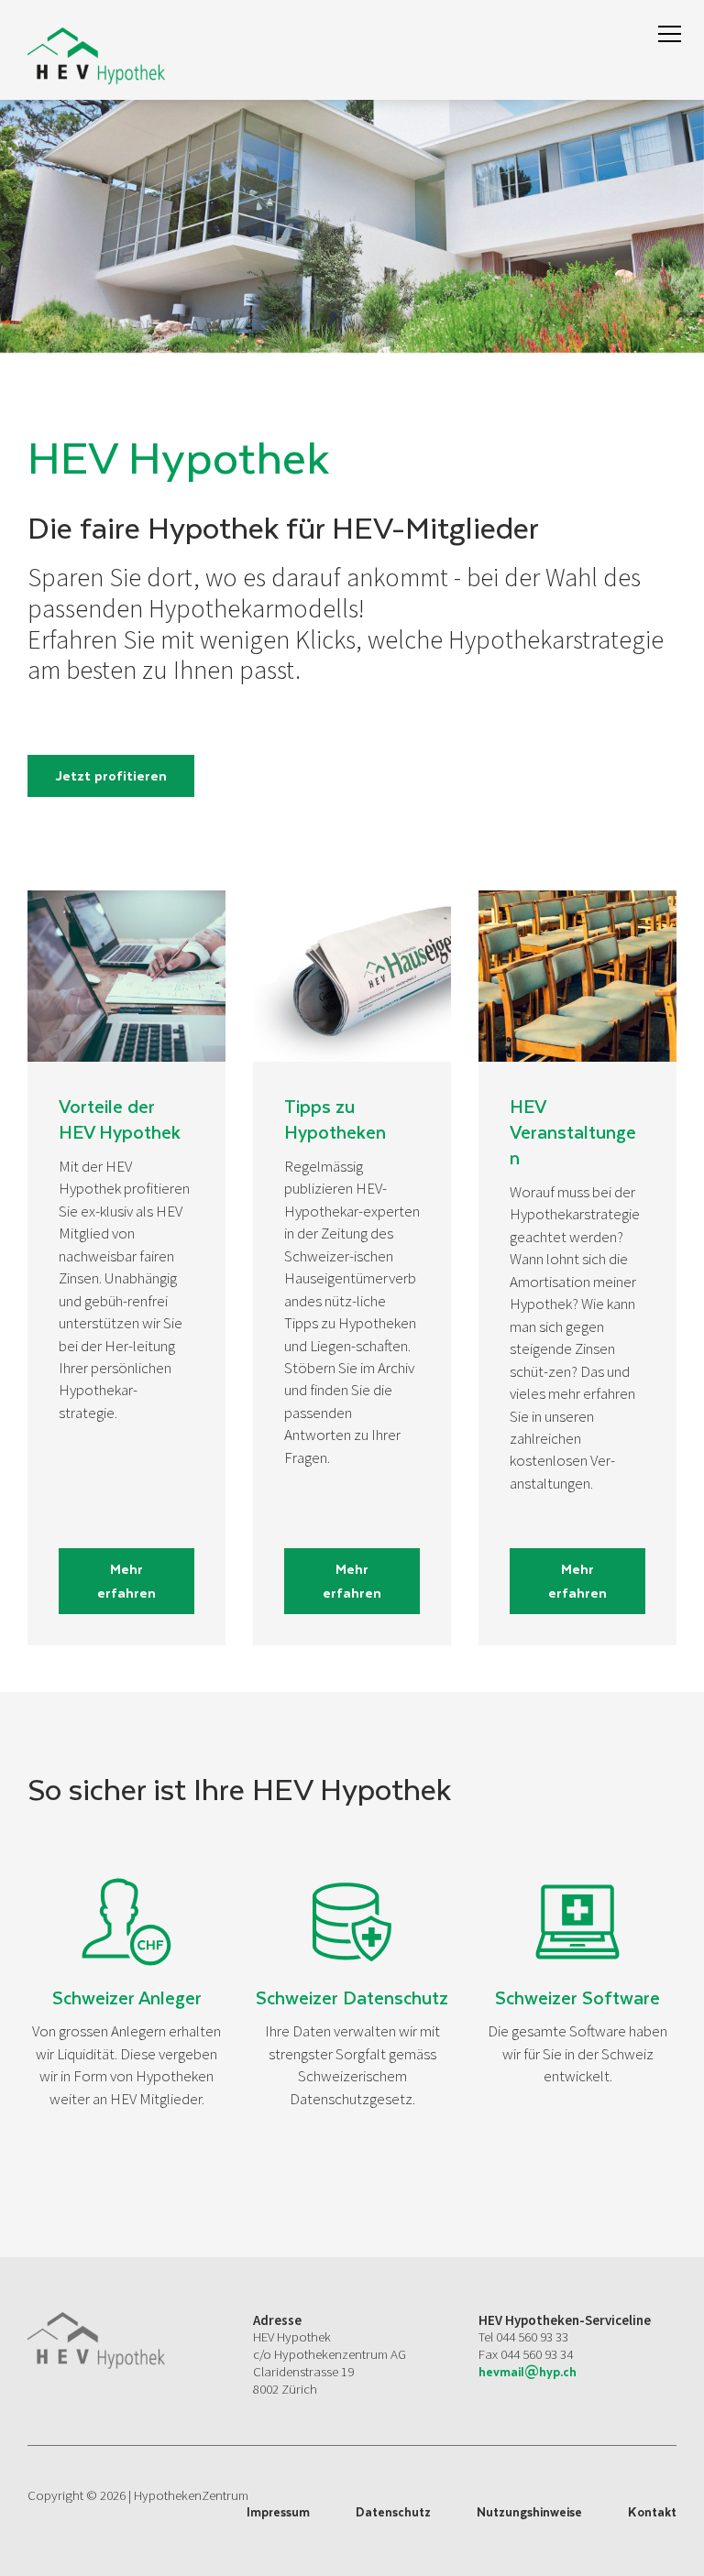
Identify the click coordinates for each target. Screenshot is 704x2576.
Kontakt (652, 2512)
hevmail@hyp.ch (528, 2371)
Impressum (278, 2512)
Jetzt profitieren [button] (111, 775)
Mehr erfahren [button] (126, 1580)
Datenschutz (393, 2512)
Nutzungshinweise (529, 2512)
